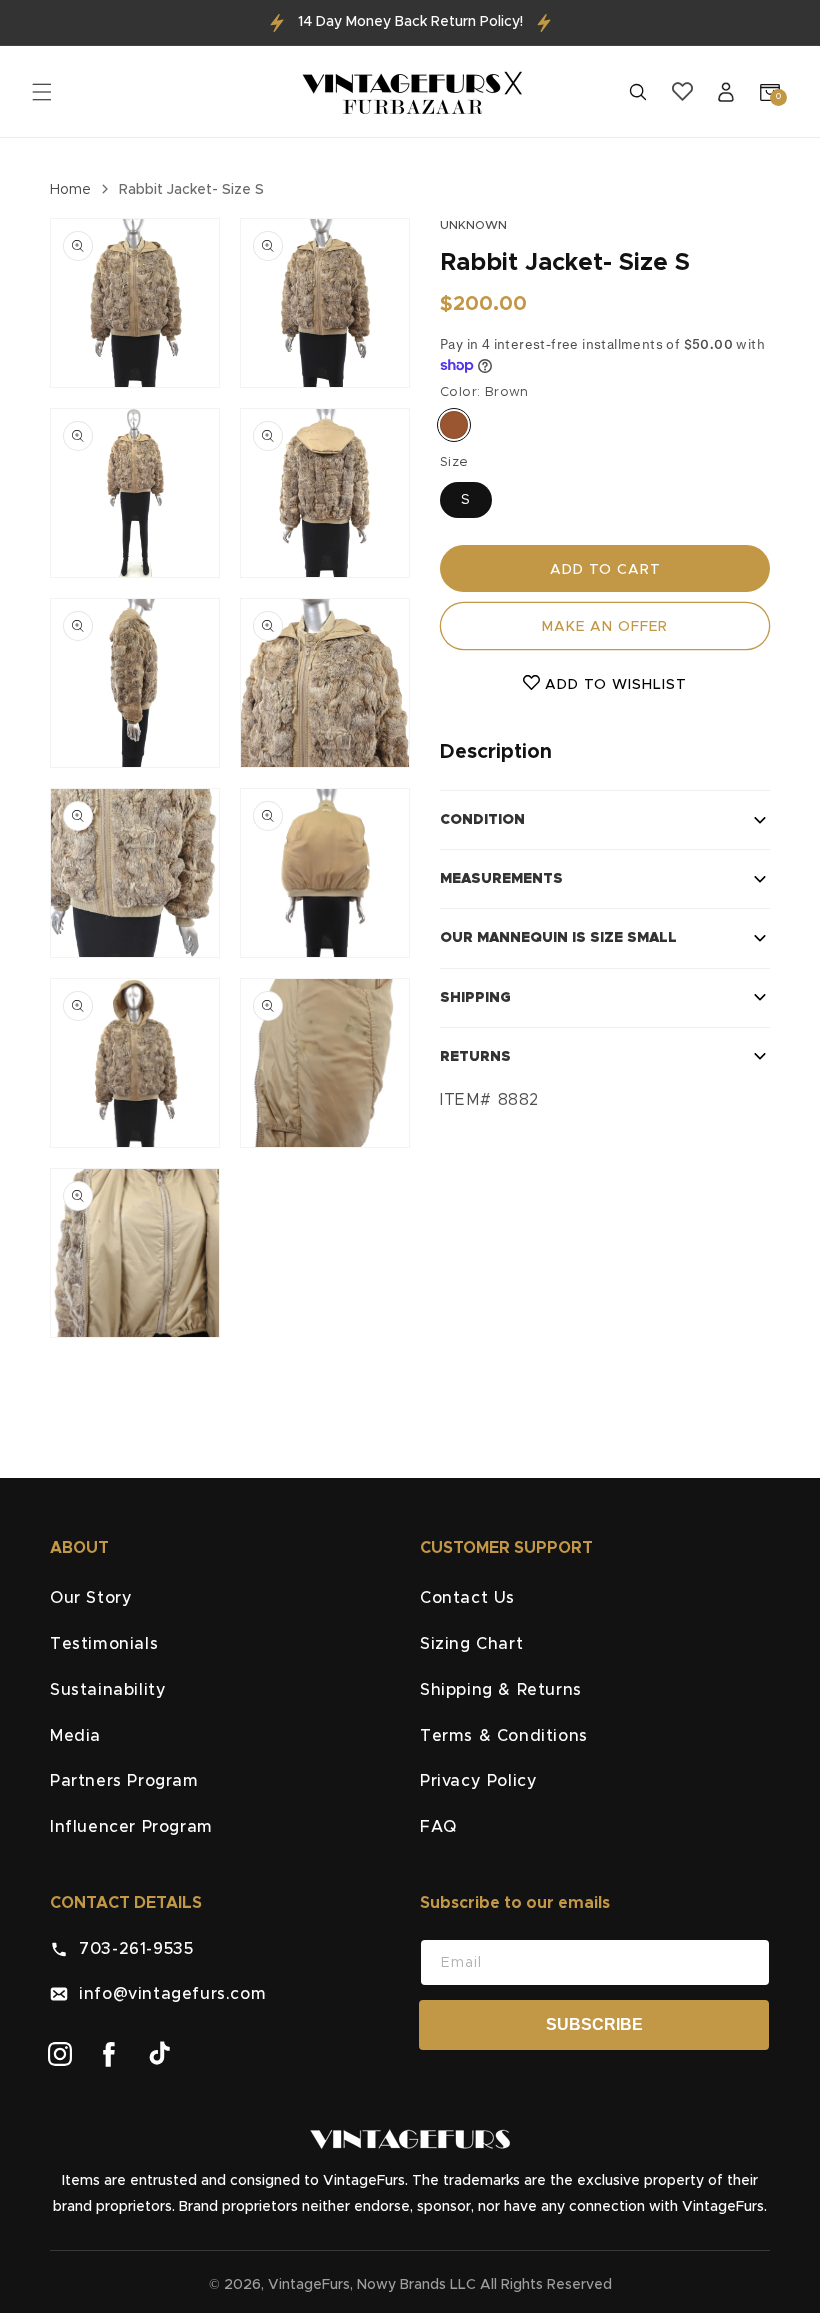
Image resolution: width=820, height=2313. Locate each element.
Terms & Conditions (504, 1736)
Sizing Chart (471, 1644)
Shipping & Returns (501, 1690)
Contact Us (467, 1598)
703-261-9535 (130, 1949)
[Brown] (454, 425)
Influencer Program (131, 1827)
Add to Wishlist (613, 685)
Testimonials (104, 1644)
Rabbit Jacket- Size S (191, 190)
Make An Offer (605, 627)
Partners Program (124, 1781)
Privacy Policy (478, 1781)
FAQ (438, 1827)
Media (75, 1736)
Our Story (91, 1598)
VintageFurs (309, 2285)
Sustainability (108, 1690)
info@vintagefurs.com (167, 1994)
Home (70, 190)
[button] (42, 92)
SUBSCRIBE (594, 2024)
